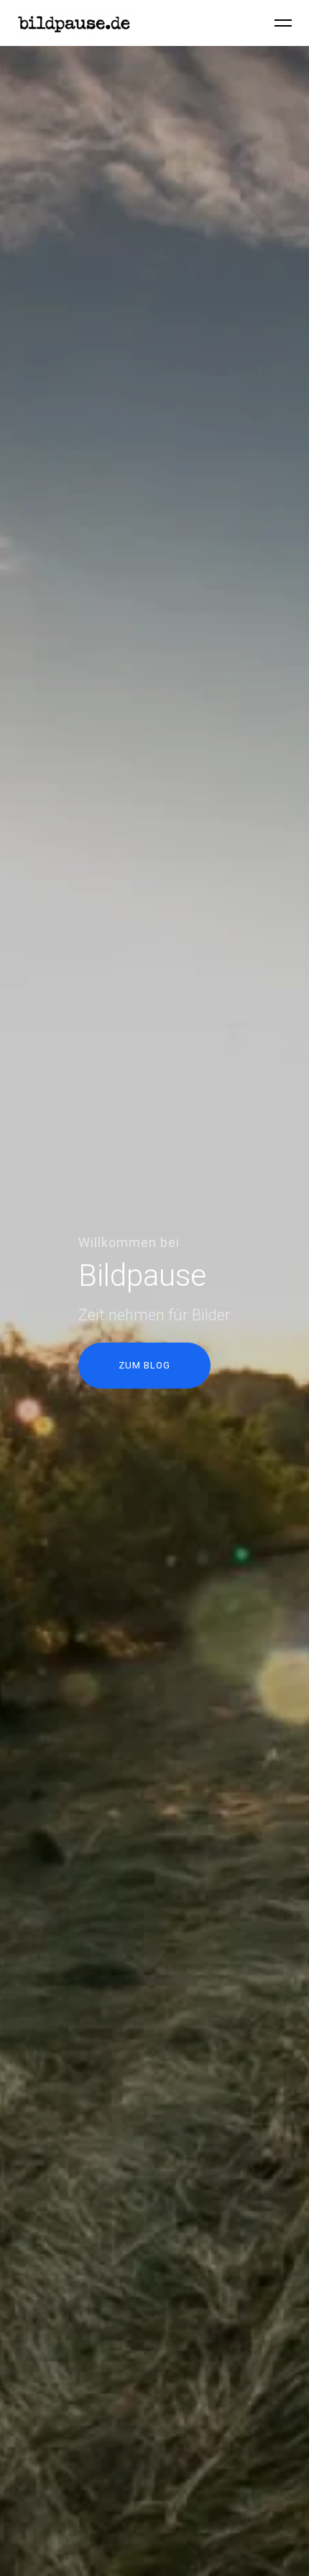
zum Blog (144, 1365)
